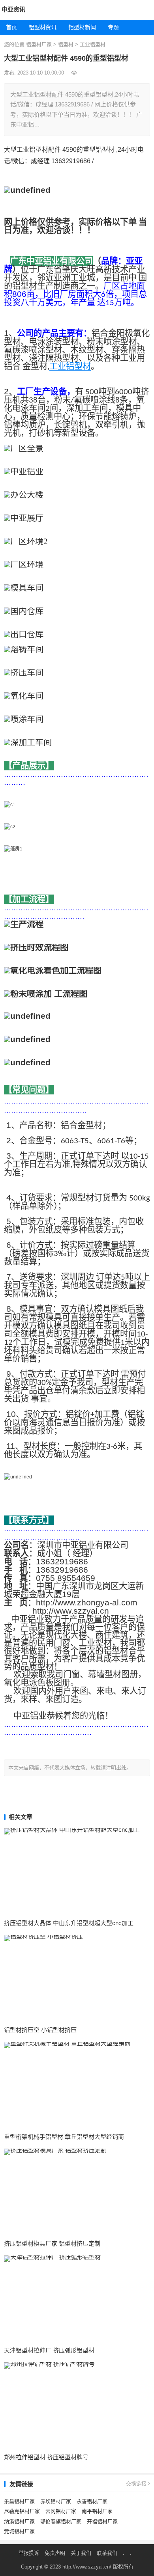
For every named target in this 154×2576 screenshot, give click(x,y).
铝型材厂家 (39, 44)
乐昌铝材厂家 (19, 2501)
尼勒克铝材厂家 (22, 2511)
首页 (11, 27)
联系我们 (107, 2553)
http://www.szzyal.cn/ (87, 2567)
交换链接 (137, 2484)
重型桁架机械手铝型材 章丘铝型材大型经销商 (64, 2137)
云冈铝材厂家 (61, 2511)
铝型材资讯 (43, 27)
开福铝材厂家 (102, 2521)
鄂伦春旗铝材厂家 (61, 2521)
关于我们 (81, 2553)
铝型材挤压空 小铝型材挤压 (40, 2030)
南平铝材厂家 (97, 2511)
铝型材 (66, 44)
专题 (113, 27)
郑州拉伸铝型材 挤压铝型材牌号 (46, 2457)
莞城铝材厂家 (19, 2531)
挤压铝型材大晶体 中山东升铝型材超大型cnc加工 (69, 1923)
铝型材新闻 (82, 27)
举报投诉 (29, 2553)
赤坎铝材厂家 (56, 2501)
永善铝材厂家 (92, 2501)
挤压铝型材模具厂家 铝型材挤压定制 (52, 2243)
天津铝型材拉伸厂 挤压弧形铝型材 (49, 2350)
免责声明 (55, 2553)
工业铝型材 (93, 44)
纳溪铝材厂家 (19, 2521)
